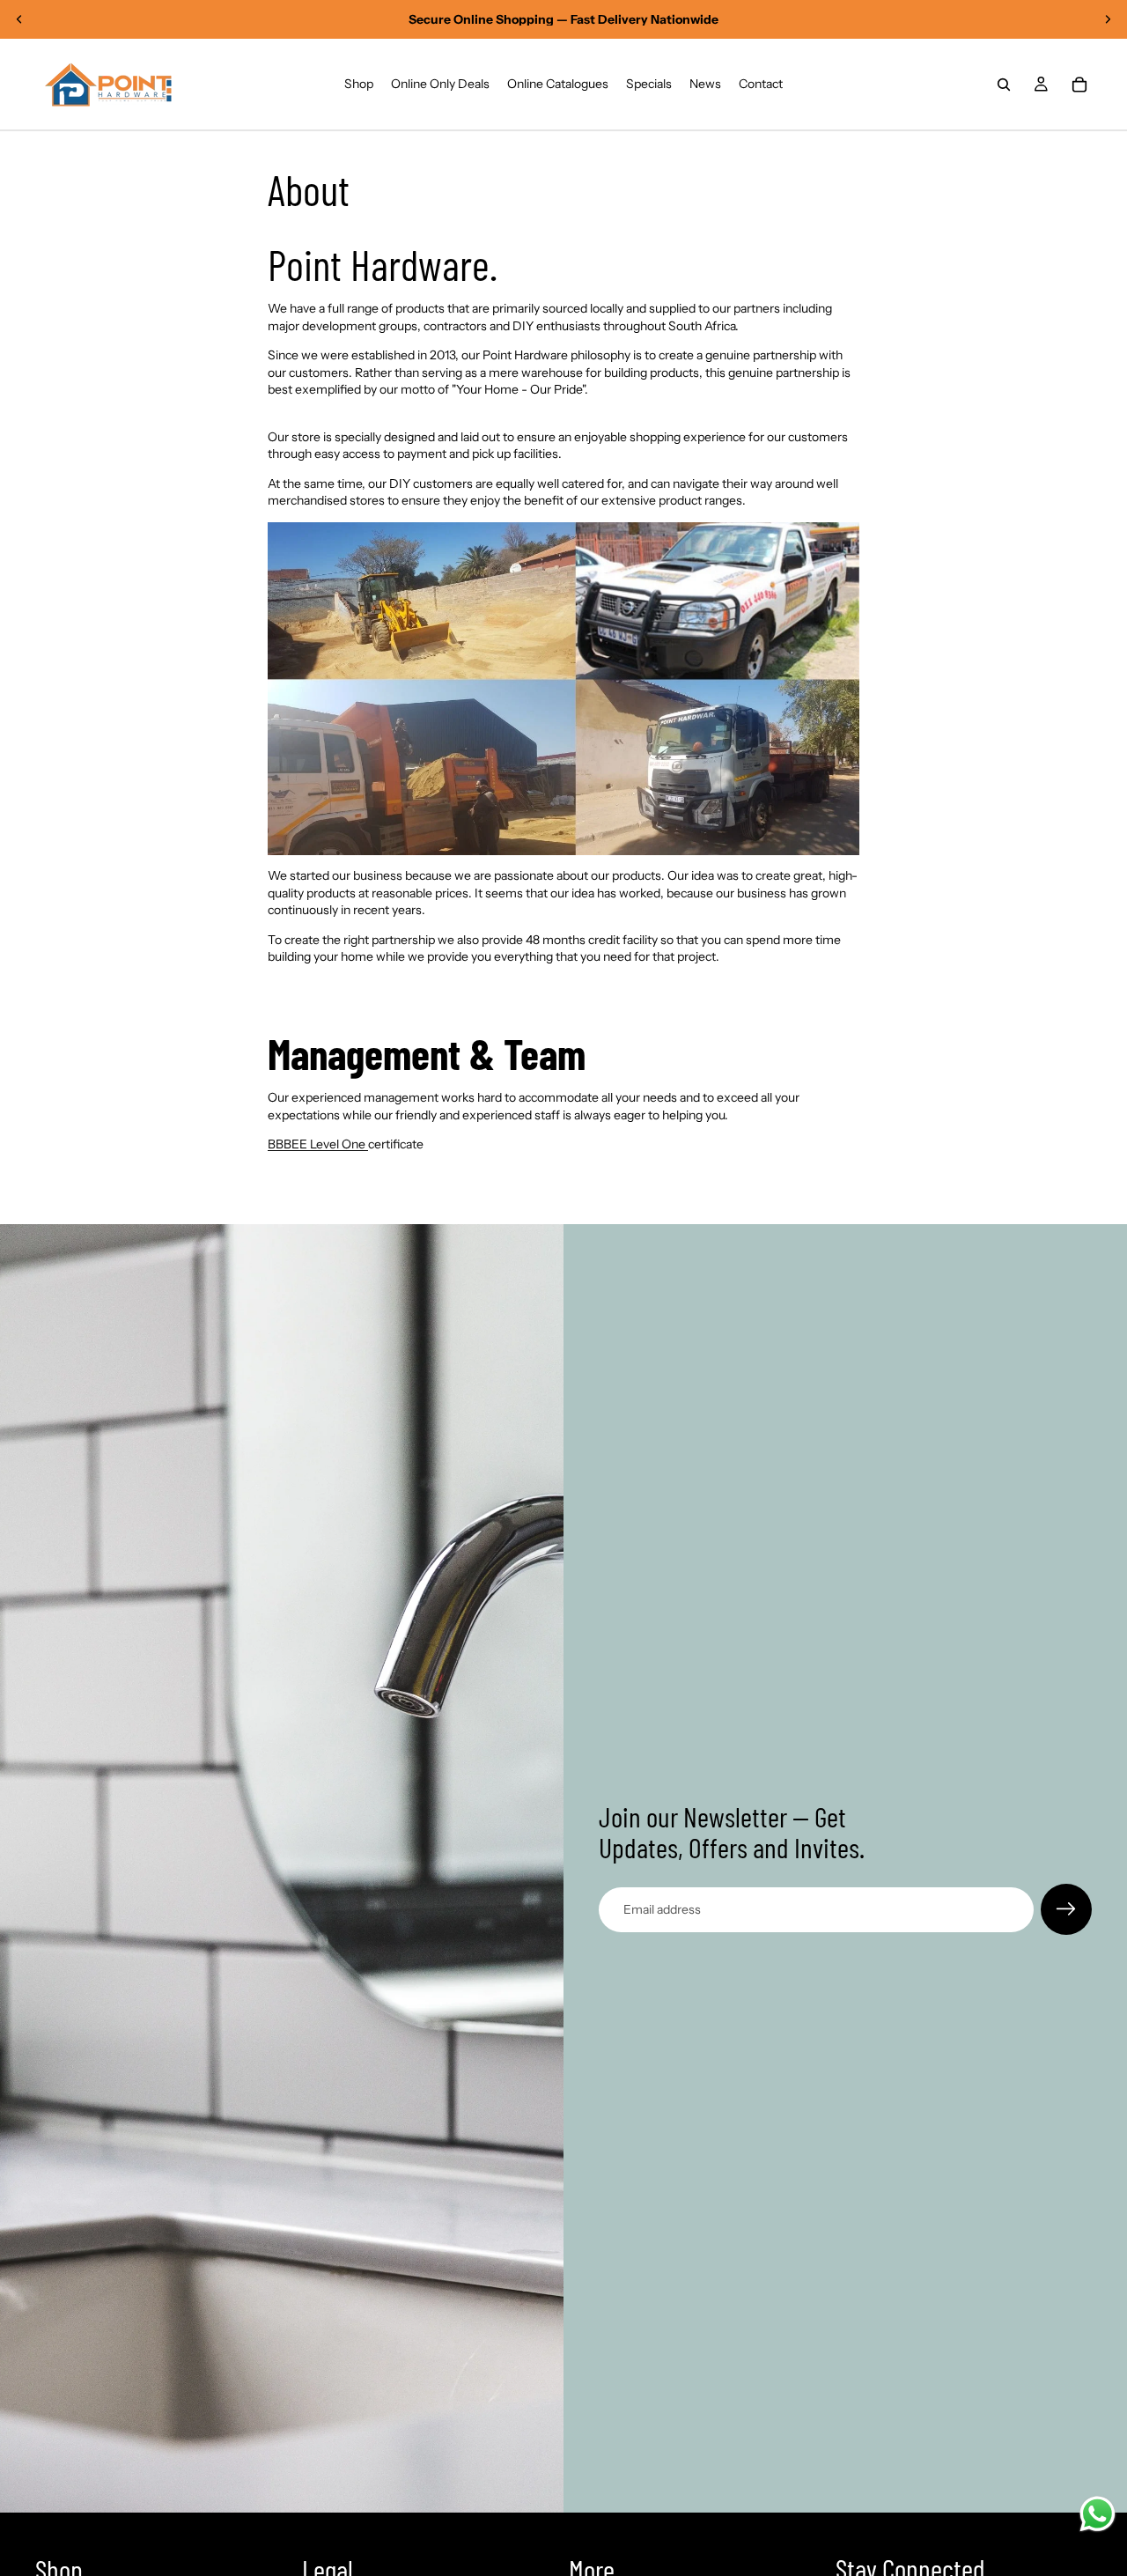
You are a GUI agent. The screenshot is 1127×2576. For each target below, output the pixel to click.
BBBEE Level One (318, 1144)
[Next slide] (1108, 19)
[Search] (1004, 85)
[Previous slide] (19, 19)
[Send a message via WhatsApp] (1098, 2514)
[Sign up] (1066, 1909)
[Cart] (1079, 85)
